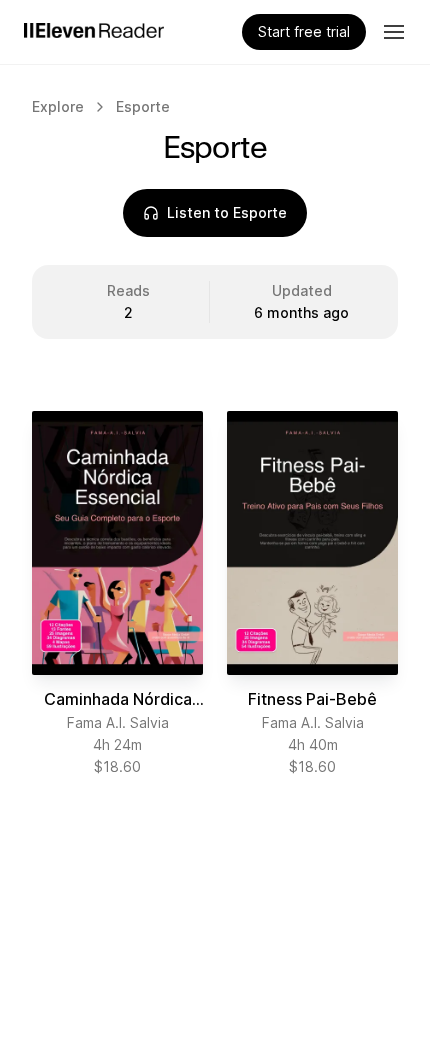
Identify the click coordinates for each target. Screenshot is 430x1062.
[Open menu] (394, 32)
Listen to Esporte (227, 212)
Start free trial (304, 31)
